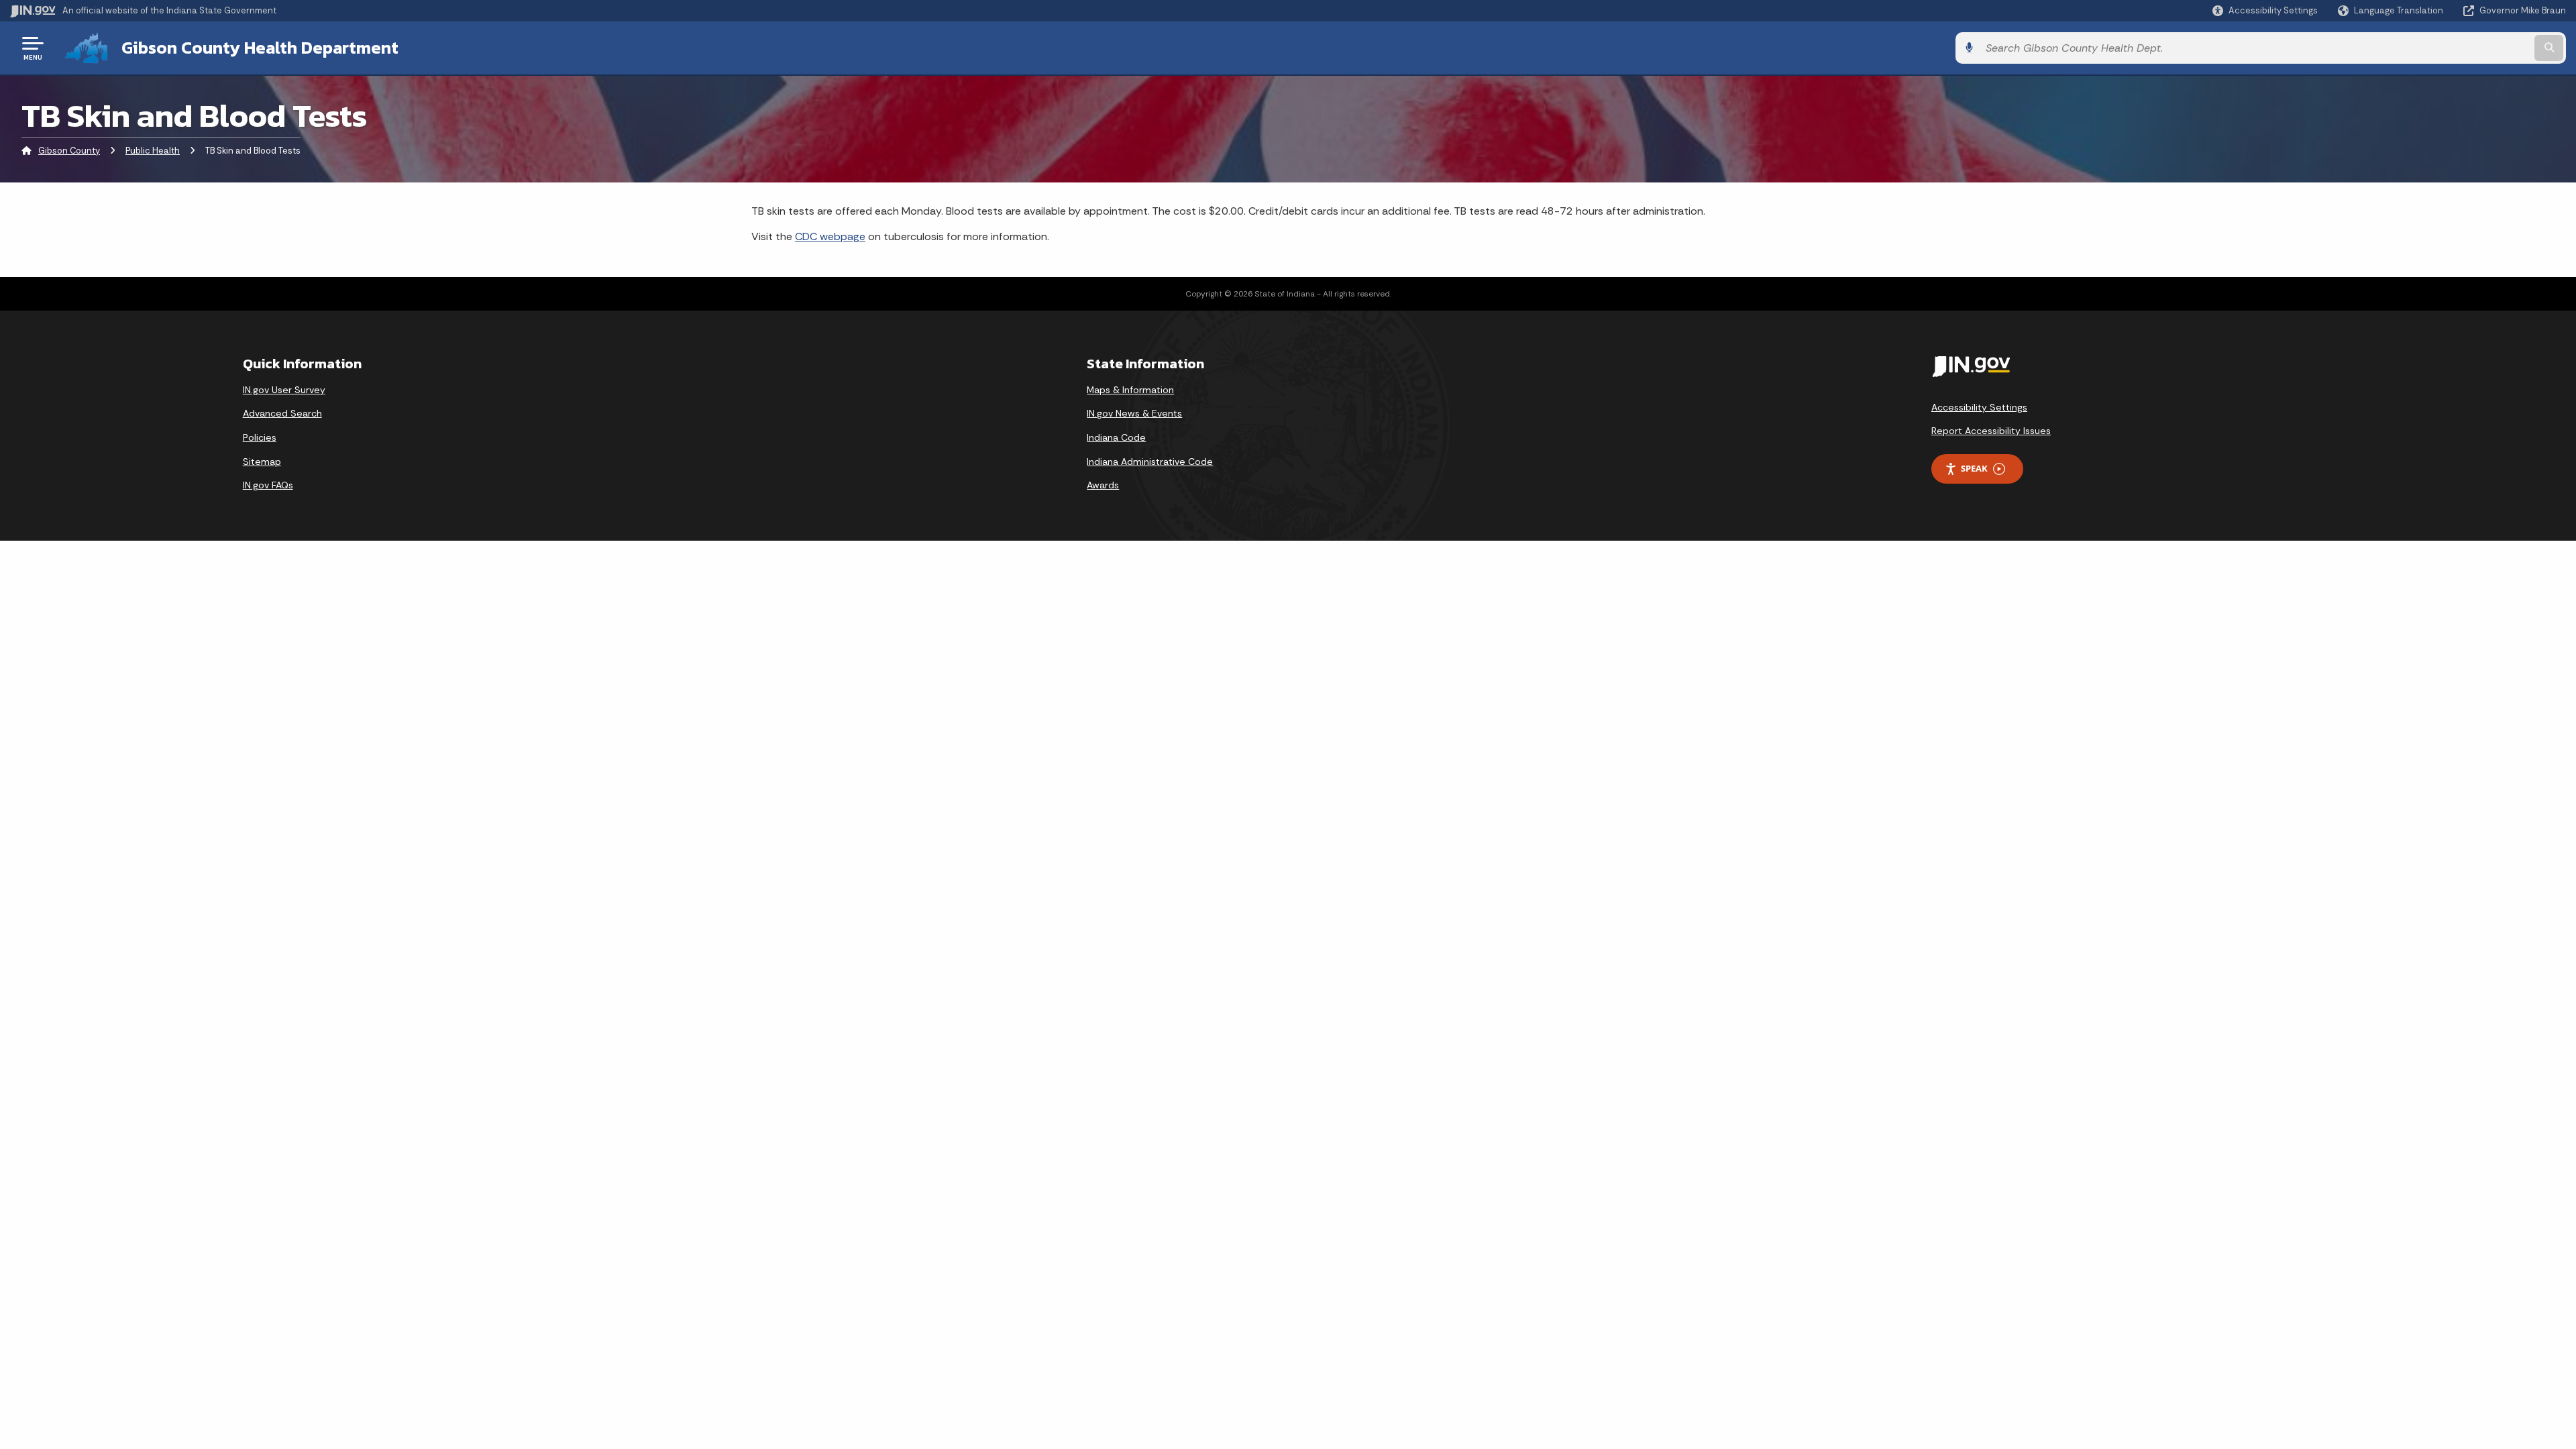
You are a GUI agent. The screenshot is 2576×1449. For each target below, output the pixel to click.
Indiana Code (1116, 437)
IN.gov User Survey (284, 390)
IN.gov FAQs (268, 485)
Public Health (153, 151)
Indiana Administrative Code (1150, 462)
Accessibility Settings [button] (1979, 407)
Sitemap (262, 462)
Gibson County (69, 151)
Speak (1974, 468)
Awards (1103, 485)
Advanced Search (282, 413)
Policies (260, 437)
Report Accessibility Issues (1991, 431)
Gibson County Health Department (260, 48)
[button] (2265, 10)
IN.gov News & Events (1134, 413)
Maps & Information (1130, 390)
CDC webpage (830, 236)
